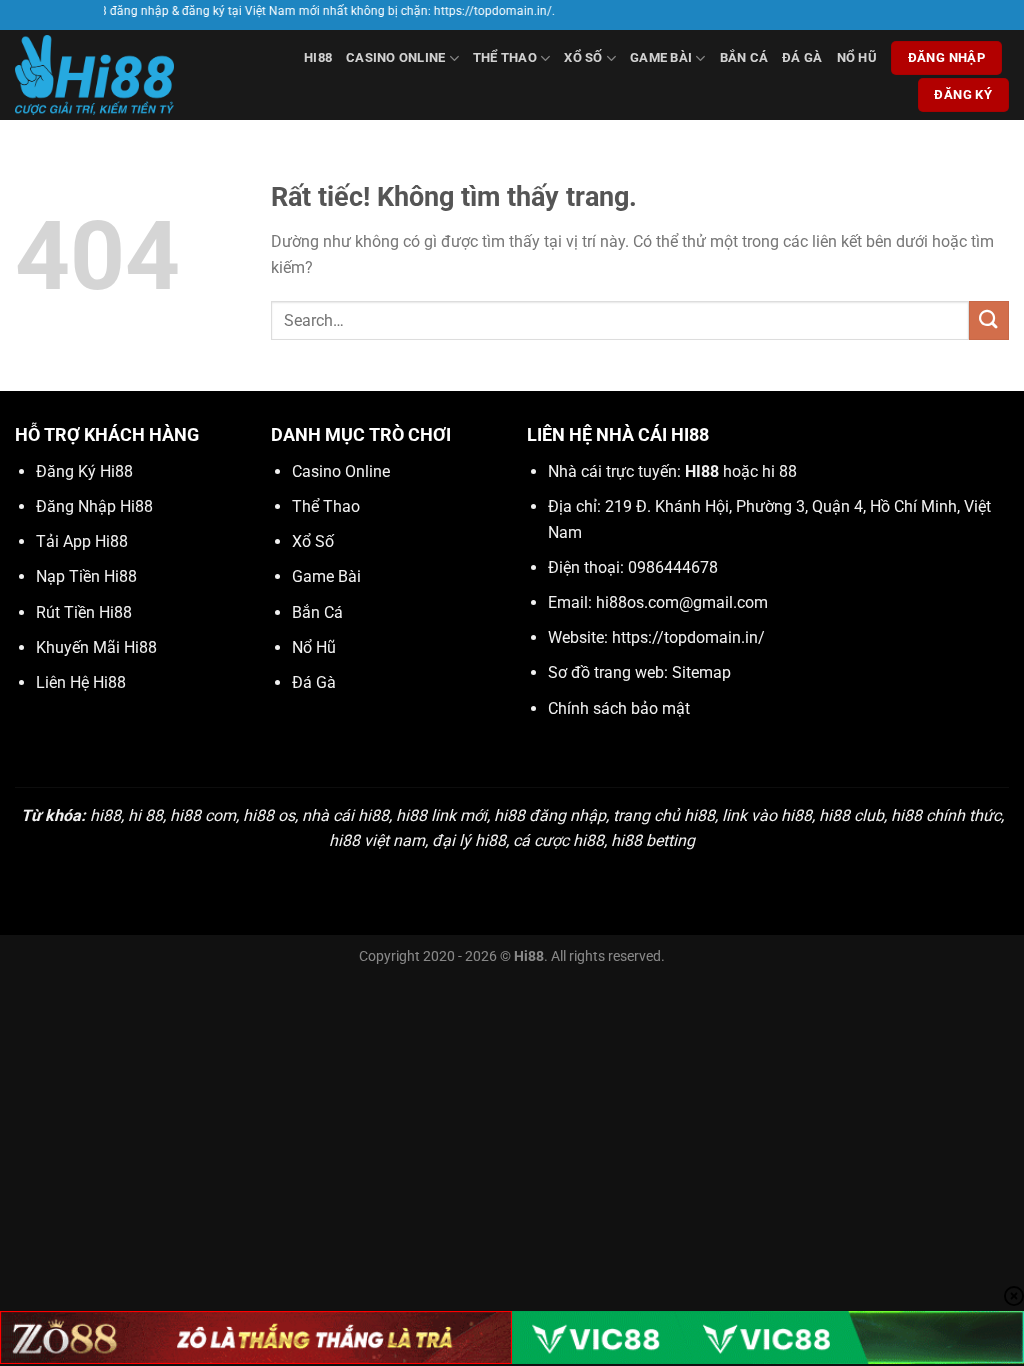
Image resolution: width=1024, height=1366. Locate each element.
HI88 (318, 57)
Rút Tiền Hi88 (84, 612)
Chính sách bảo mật (619, 708)
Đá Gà (802, 57)
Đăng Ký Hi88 (84, 471)
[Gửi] (989, 320)
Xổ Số (583, 57)
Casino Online (395, 57)
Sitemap (701, 672)
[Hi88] (111, 75)
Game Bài (661, 57)
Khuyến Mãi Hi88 (96, 647)
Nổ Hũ (857, 57)
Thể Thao (505, 57)
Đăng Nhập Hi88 (94, 506)
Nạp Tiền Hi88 (86, 576)
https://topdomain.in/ (688, 637)
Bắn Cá (744, 57)
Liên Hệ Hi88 (81, 682)
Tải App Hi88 (82, 541)
